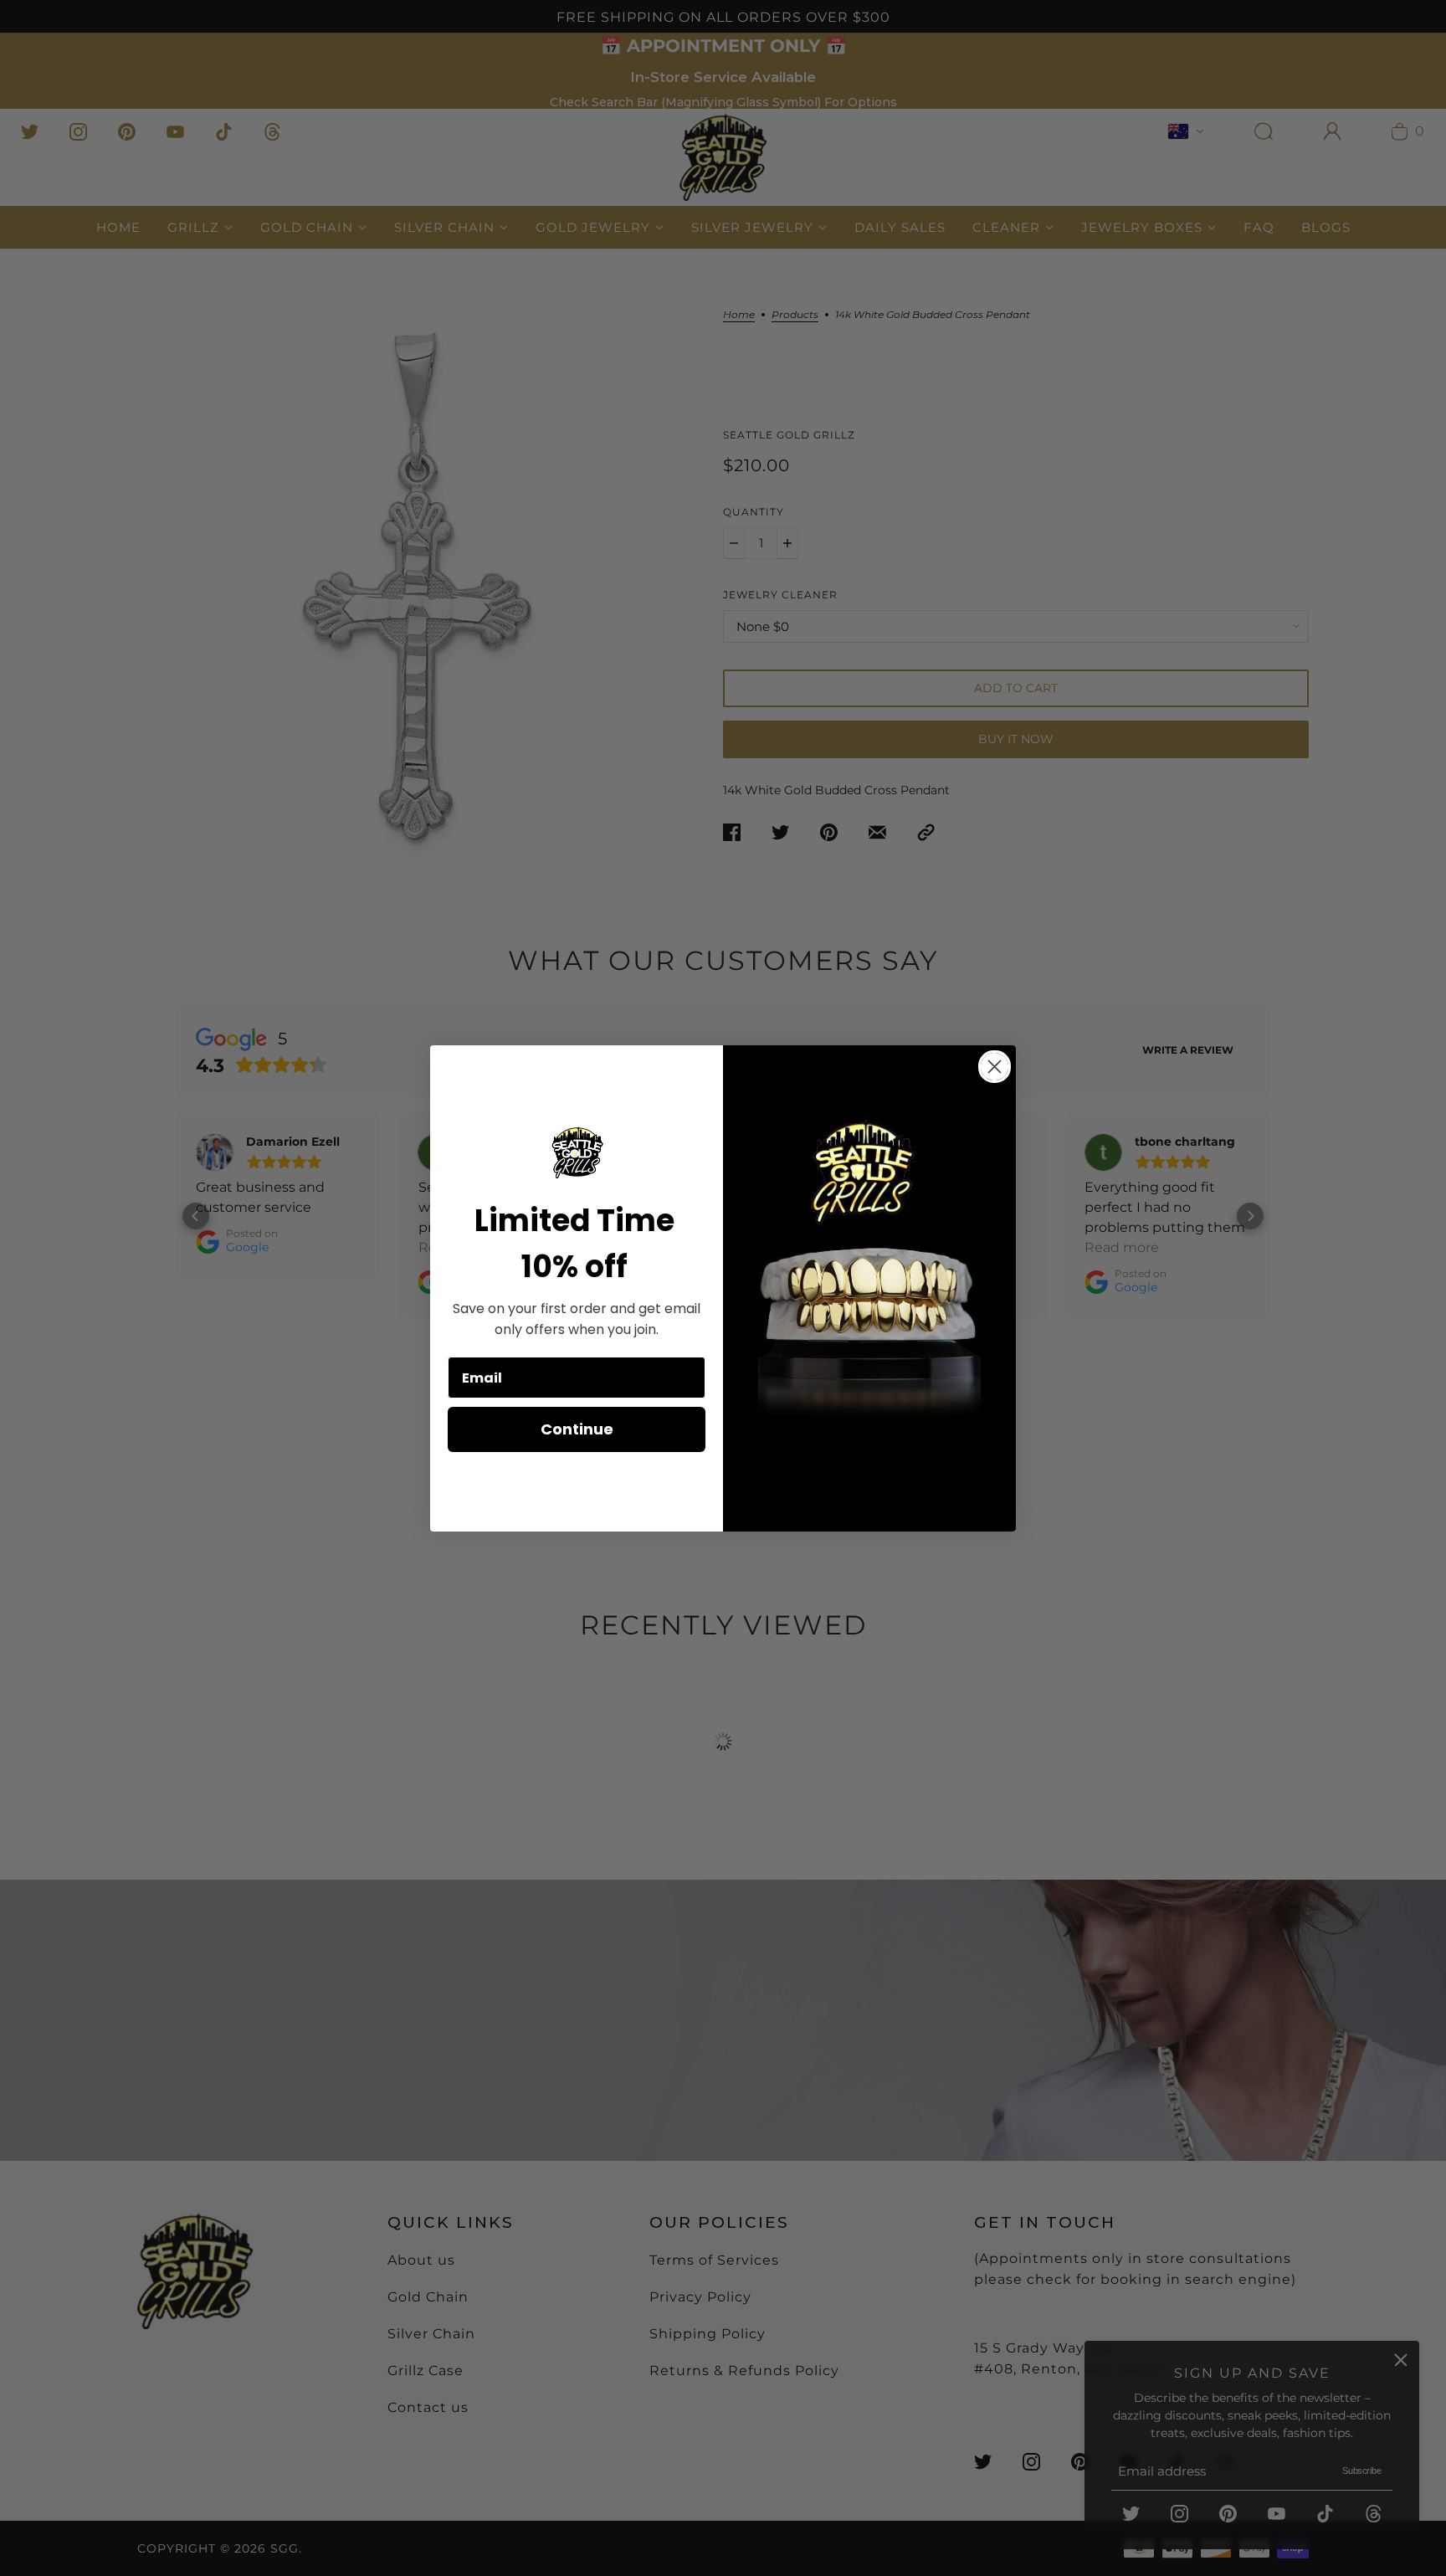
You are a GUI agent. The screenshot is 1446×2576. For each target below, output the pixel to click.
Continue (577, 1429)
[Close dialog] (995, 1067)
